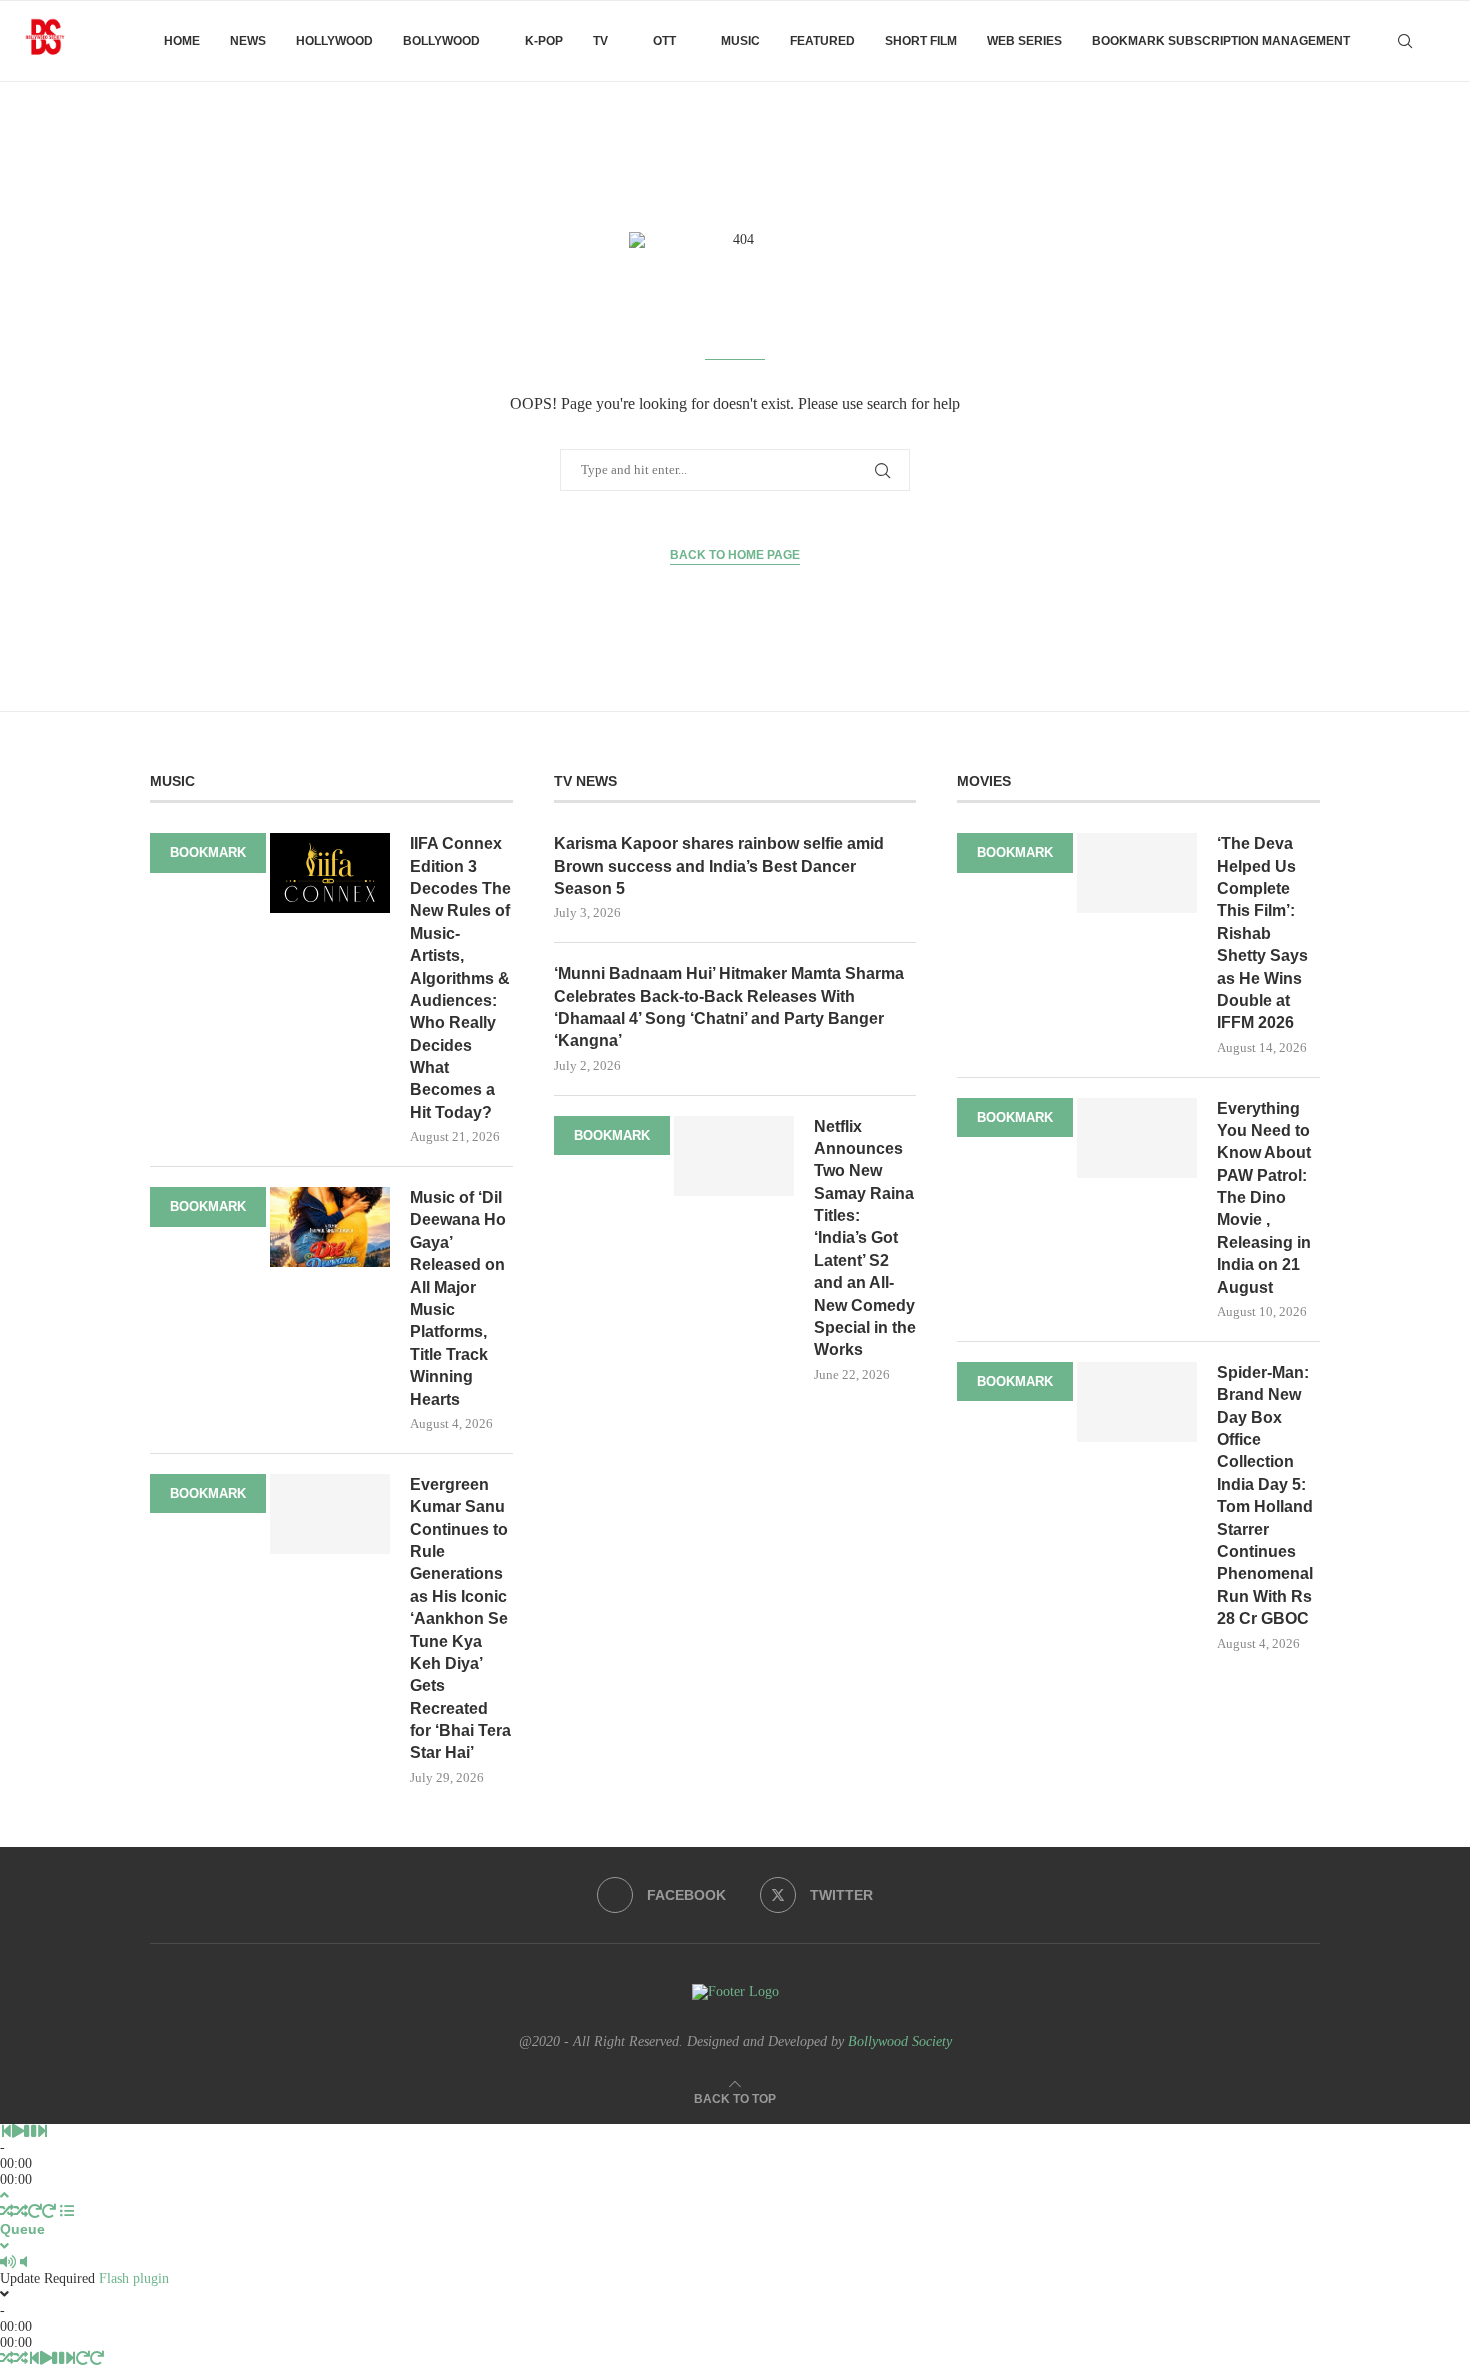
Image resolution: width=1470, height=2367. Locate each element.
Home (182, 41)
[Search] (1405, 41)
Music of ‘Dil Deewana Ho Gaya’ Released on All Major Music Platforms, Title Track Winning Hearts (458, 1298)
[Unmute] (23, 2262)
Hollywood (334, 41)
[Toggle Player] (4, 2195)
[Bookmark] (1440, 41)
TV (600, 41)
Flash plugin (134, 2278)
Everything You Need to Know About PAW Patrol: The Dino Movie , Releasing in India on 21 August (1264, 1198)
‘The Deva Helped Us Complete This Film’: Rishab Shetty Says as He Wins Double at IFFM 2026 (1262, 933)
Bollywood (441, 41)
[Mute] (8, 2262)
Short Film (921, 41)
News (248, 41)
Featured (822, 41)
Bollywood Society (900, 2041)
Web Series (1024, 41)
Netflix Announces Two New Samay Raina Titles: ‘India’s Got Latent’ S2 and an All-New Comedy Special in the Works (865, 1238)
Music (740, 41)
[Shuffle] (7, 2211)
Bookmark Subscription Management (1221, 41)
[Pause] (30, 2131)
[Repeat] (35, 2211)
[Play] (18, 2131)
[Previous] (6, 2131)
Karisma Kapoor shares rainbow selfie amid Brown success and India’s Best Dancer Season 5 (719, 866)
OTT (664, 41)
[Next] (42, 2131)
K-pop (544, 41)
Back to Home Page (735, 555)
